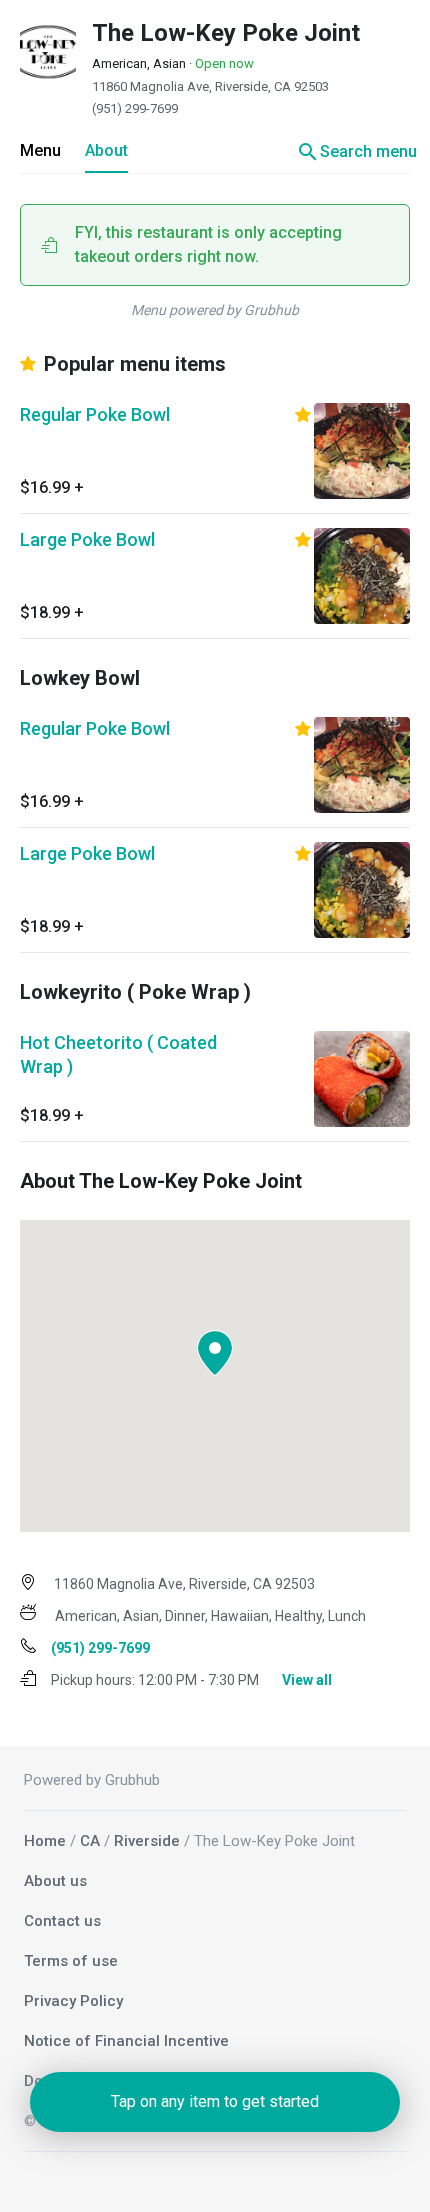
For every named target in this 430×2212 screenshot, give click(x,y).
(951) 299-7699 (135, 108)
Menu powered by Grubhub (215, 310)
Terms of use (71, 1961)
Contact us (62, 1921)
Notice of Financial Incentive (126, 2041)
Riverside (147, 1841)
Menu (40, 150)
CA (90, 1841)
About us (55, 1881)
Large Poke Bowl (87, 539)
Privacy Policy (73, 2001)
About (106, 150)
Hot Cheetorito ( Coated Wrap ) (118, 1054)
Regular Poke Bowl (95, 414)
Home (45, 1841)
